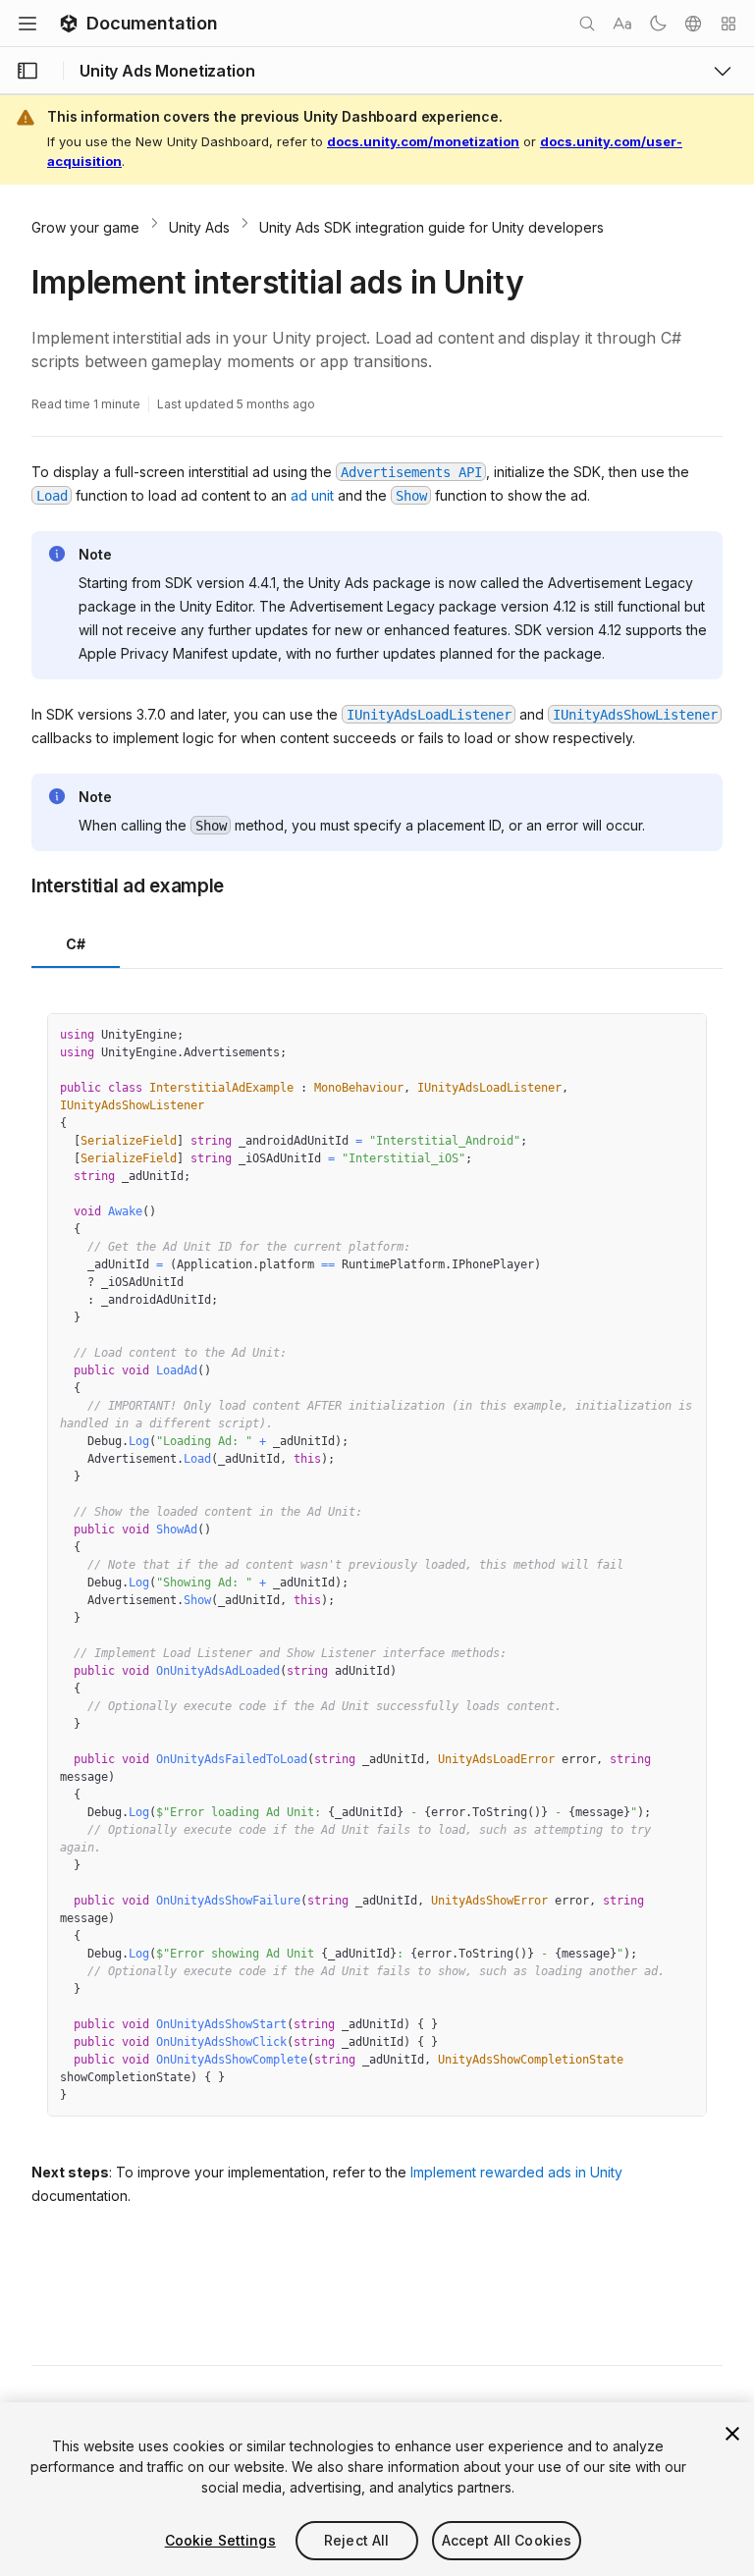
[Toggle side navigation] (27, 71)
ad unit (312, 495)
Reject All (356, 2540)
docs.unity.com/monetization (423, 141)
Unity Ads (199, 227)
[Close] (732, 2434)
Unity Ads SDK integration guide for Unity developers (431, 227)
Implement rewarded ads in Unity (516, 2172)
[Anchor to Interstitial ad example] (17, 885)
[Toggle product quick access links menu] (723, 71)
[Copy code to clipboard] (649, 1036)
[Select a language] (693, 24)
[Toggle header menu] (27, 24)
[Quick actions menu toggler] (728, 24)
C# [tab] (76, 944)
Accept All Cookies (507, 2540)
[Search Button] (587, 24)
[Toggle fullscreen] (684, 1036)
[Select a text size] (622, 24)
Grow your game (85, 227)
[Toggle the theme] (658, 24)
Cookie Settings (220, 2540)
